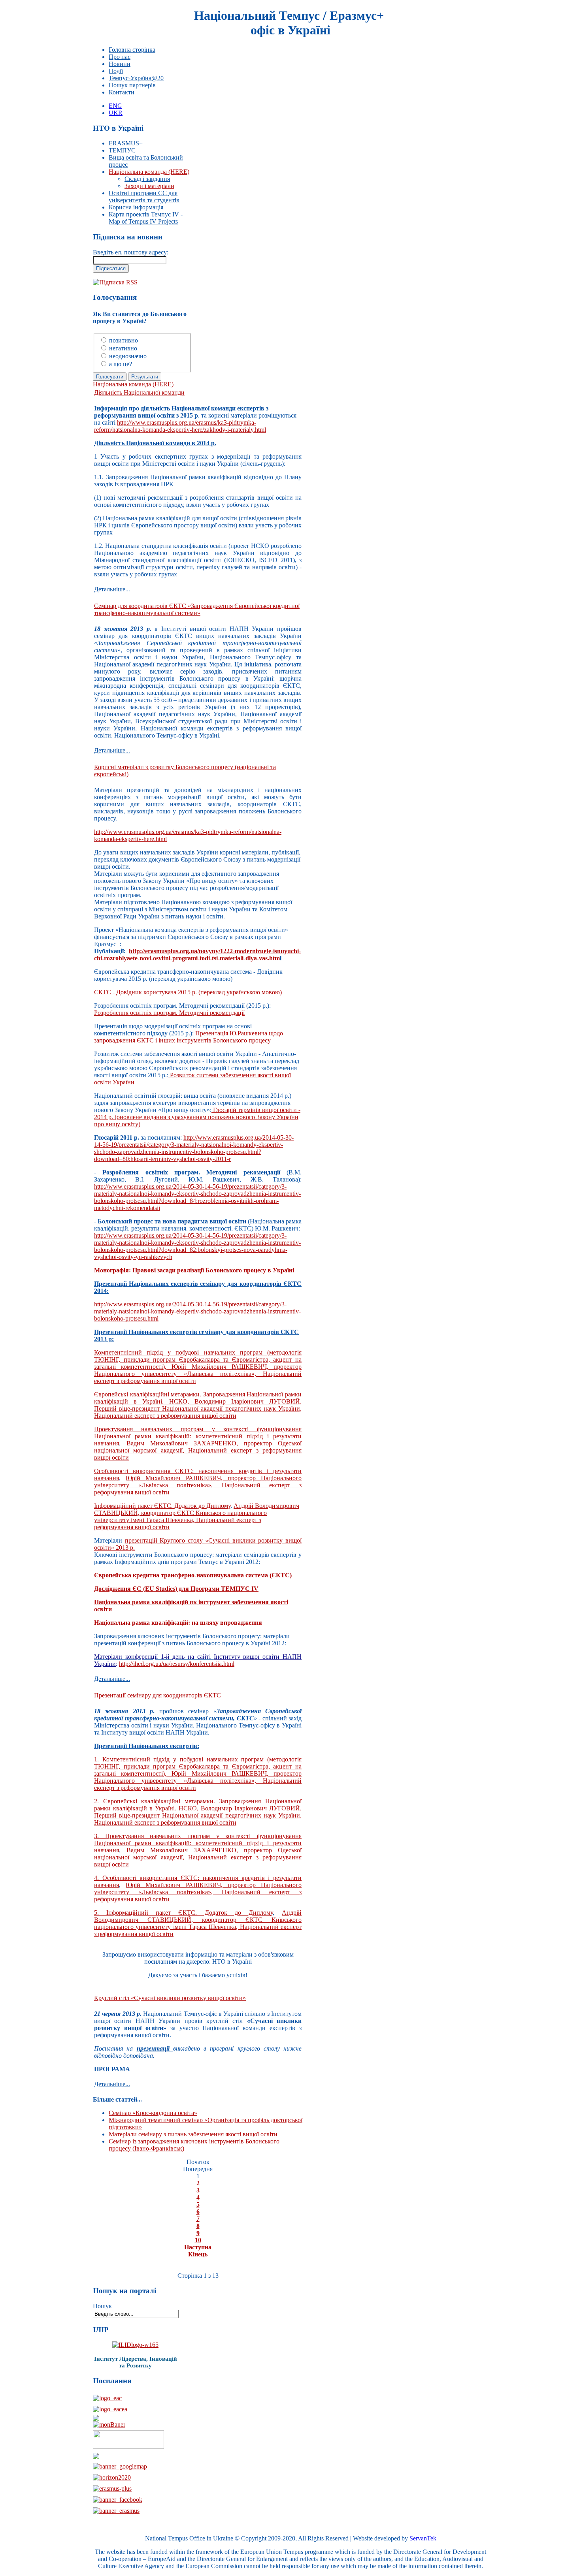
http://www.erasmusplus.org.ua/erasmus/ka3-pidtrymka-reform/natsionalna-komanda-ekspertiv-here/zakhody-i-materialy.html (180, 426)
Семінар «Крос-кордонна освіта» (153, 2113)
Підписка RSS (118, 282)
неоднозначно (128, 356)
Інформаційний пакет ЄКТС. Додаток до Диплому (162, 1506)
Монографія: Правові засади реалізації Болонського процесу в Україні (194, 1270)
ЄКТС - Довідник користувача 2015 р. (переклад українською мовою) (188, 992)
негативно (123, 348)
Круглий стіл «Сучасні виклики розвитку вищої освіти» (170, 1998)
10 (198, 2240)
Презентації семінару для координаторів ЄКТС (158, 1695)
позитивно (124, 340)
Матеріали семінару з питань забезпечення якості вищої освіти (193, 2134)
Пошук (102, 2306)
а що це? (121, 364)
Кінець (198, 2254)
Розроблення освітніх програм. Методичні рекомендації (169, 1013)
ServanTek (423, 2538)
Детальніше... (112, 589)
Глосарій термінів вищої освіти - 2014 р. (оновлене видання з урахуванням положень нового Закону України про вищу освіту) (197, 1117)
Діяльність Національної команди (139, 392)
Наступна (198, 2247)
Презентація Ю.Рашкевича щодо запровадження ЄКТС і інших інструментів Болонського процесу (189, 1037)
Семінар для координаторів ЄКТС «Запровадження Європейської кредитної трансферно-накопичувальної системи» (197, 609)
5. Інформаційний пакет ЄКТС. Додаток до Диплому (183, 1913)
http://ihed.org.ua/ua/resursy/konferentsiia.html (177, 1664)
